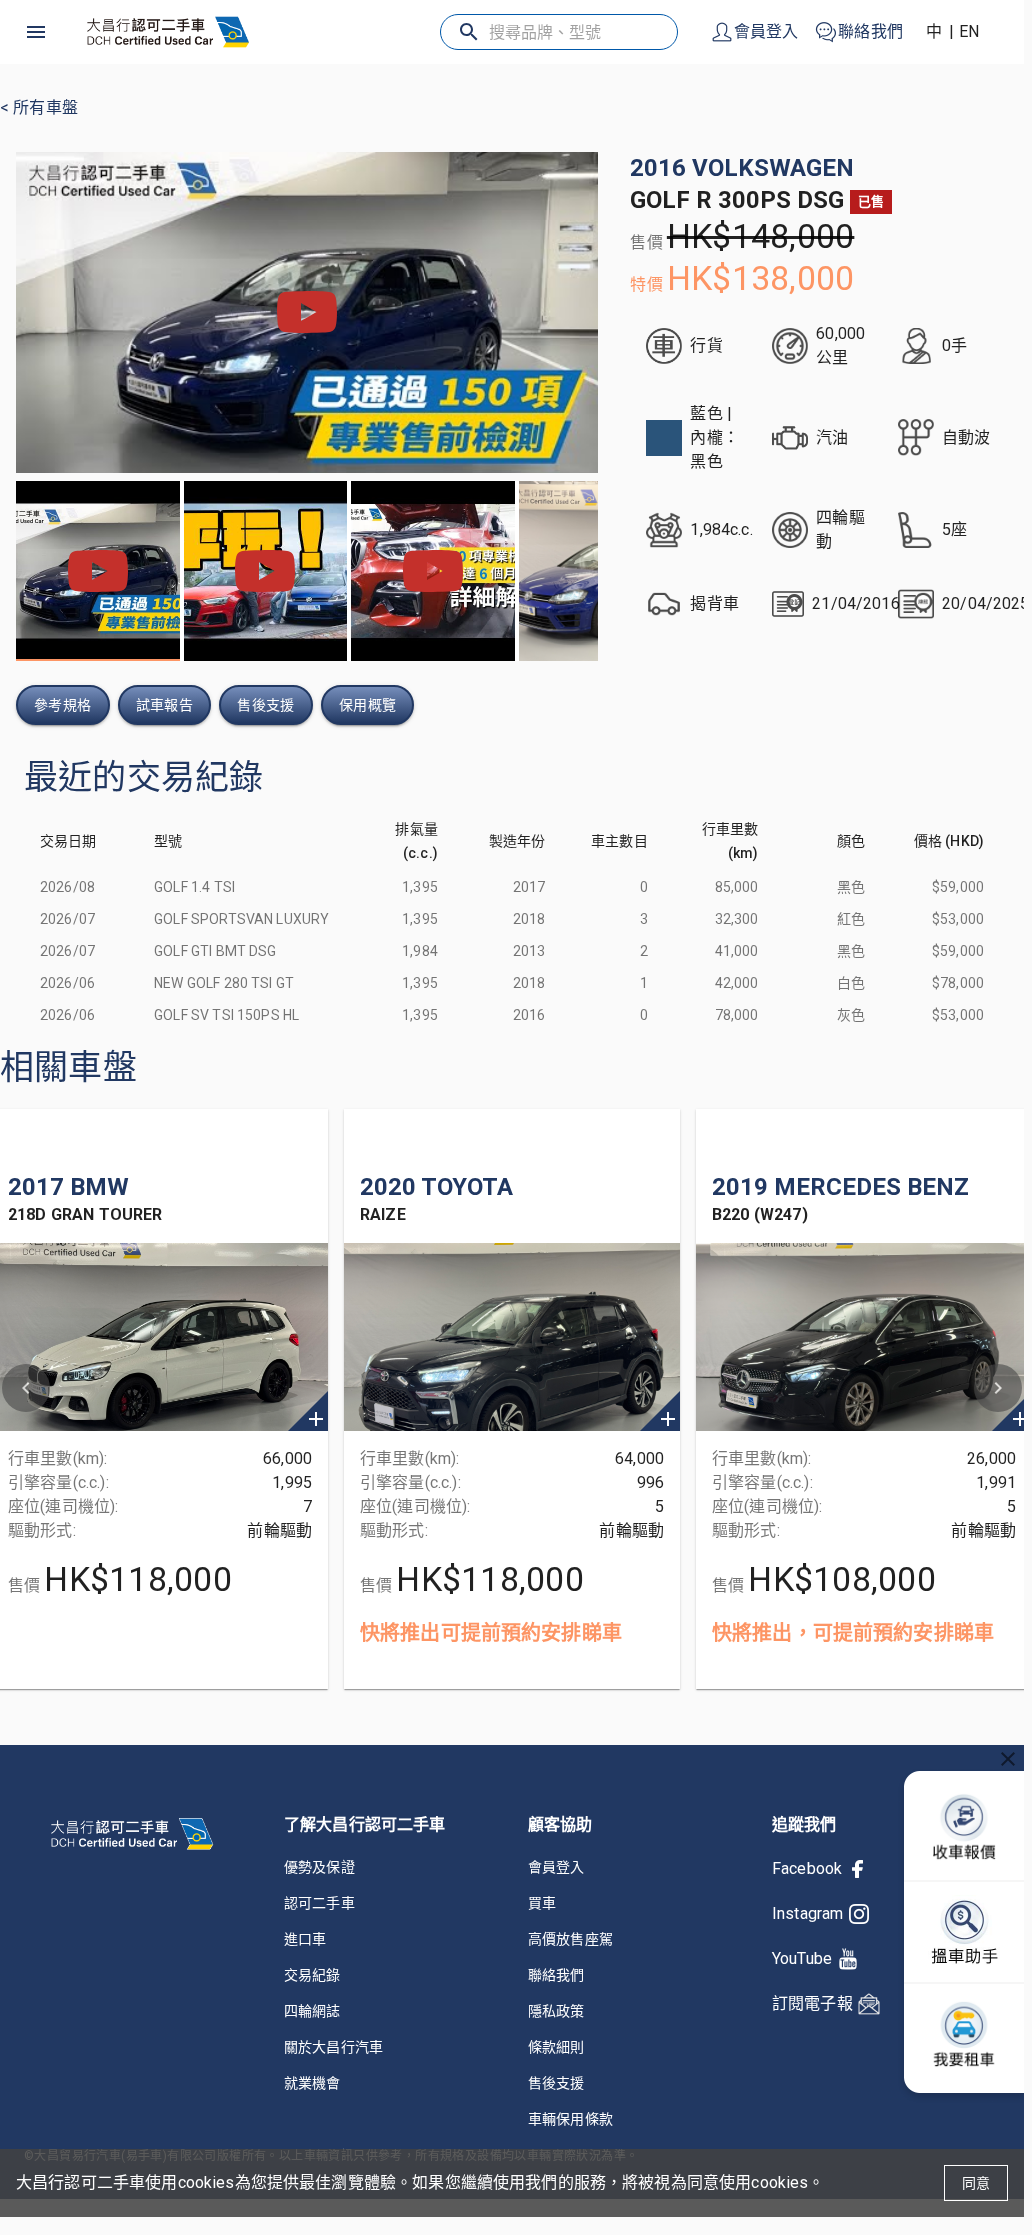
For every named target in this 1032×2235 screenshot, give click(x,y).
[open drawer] (36, 32)
